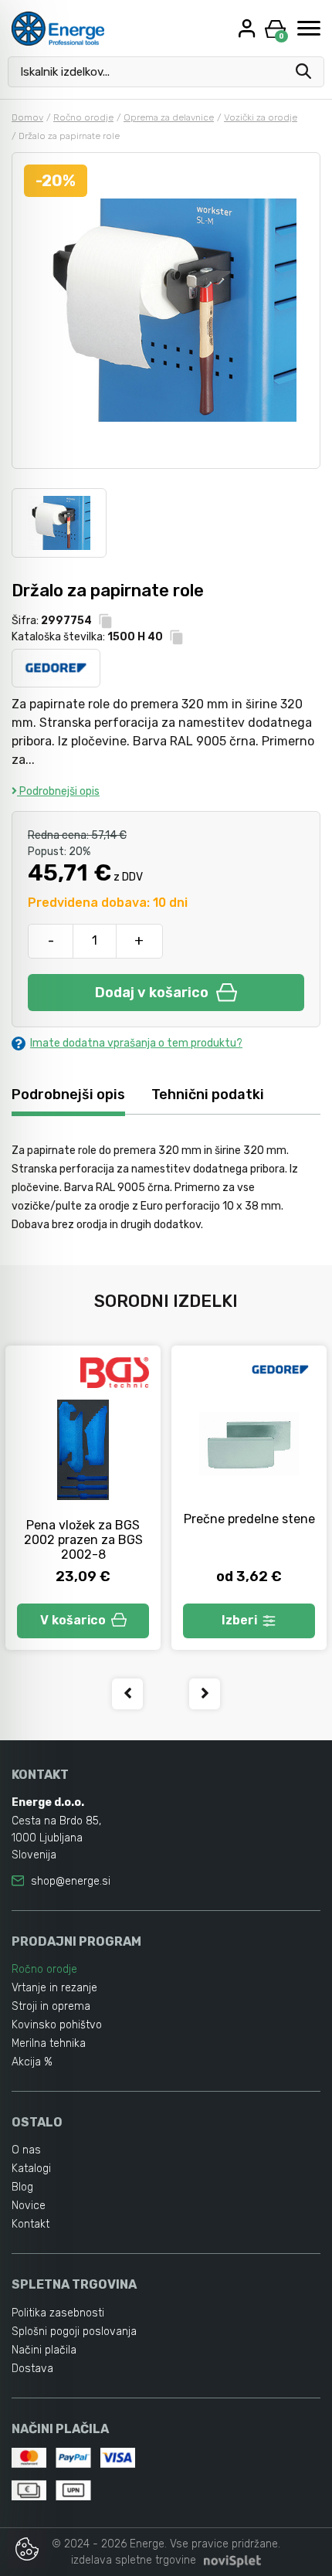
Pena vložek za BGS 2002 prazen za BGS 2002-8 (83, 1540)
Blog (22, 2187)
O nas (26, 2150)
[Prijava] (249, 28)
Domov (27, 117)
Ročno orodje (83, 117)
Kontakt (30, 2224)
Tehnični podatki (208, 1095)
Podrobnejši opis (58, 791)
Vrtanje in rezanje (54, 1988)
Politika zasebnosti (58, 2313)
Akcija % (32, 2062)
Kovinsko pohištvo (57, 2025)
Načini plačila (44, 2350)
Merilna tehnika (49, 2043)
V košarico (73, 1620)
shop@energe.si (71, 1881)
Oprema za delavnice (169, 117)
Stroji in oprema (51, 2006)
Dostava (32, 2369)
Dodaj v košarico (152, 993)
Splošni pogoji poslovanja (74, 2332)
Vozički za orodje (261, 117)
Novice (29, 2206)
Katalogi (31, 2169)
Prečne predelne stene (249, 1519)
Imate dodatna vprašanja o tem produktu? (136, 1043)
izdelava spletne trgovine (134, 2560)
